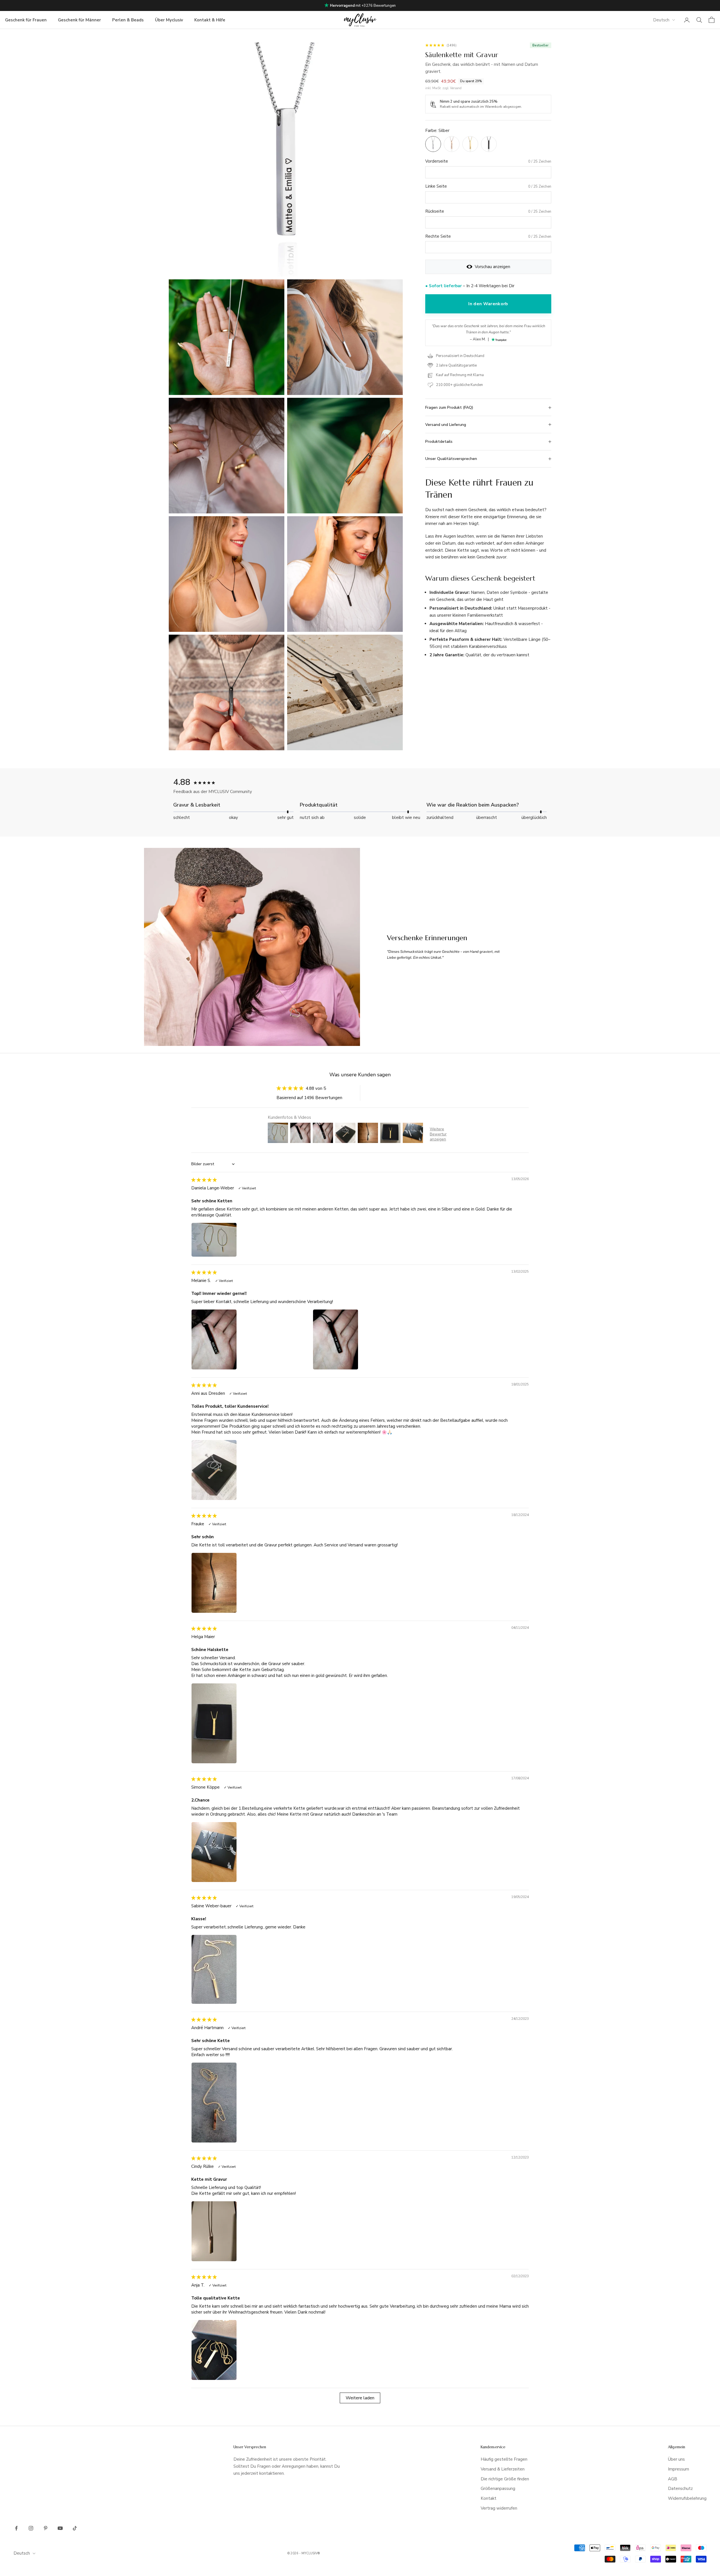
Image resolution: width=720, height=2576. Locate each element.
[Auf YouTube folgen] (60, 2528)
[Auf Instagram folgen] (31, 2528)
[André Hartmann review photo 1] (250, 2103)
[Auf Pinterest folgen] (46, 2528)
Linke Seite (436, 186)
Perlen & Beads (128, 20)
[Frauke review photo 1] (250, 1583)
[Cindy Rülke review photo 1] (250, 2231)
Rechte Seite (438, 236)
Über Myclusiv (169, 20)
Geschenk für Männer (79, 20)
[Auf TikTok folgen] (75, 2528)
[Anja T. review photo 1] (250, 2350)
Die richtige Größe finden (505, 2479)
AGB (673, 2479)
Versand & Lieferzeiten (503, 2469)
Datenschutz (680, 2489)
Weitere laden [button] (360, 2398)
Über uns (676, 2459)
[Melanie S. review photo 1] (250, 1339)
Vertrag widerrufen (499, 2508)
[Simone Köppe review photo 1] (250, 1852)
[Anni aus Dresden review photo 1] (250, 1470)
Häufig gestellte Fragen (504, 2459)
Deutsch (661, 20)
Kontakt (489, 2498)
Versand (456, 88)
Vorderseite (437, 161)
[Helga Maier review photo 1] (250, 1723)
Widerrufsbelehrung (687, 2498)
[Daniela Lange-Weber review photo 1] (250, 1240)
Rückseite (435, 211)
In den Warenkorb (488, 304)
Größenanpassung (498, 2489)
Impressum (679, 2469)
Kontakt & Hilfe (210, 20)
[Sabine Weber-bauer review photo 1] (250, 1969)
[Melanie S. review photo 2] (372, 1339)
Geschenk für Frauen (26, 20)
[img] (204, 1180)
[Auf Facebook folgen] (16, 2528)
